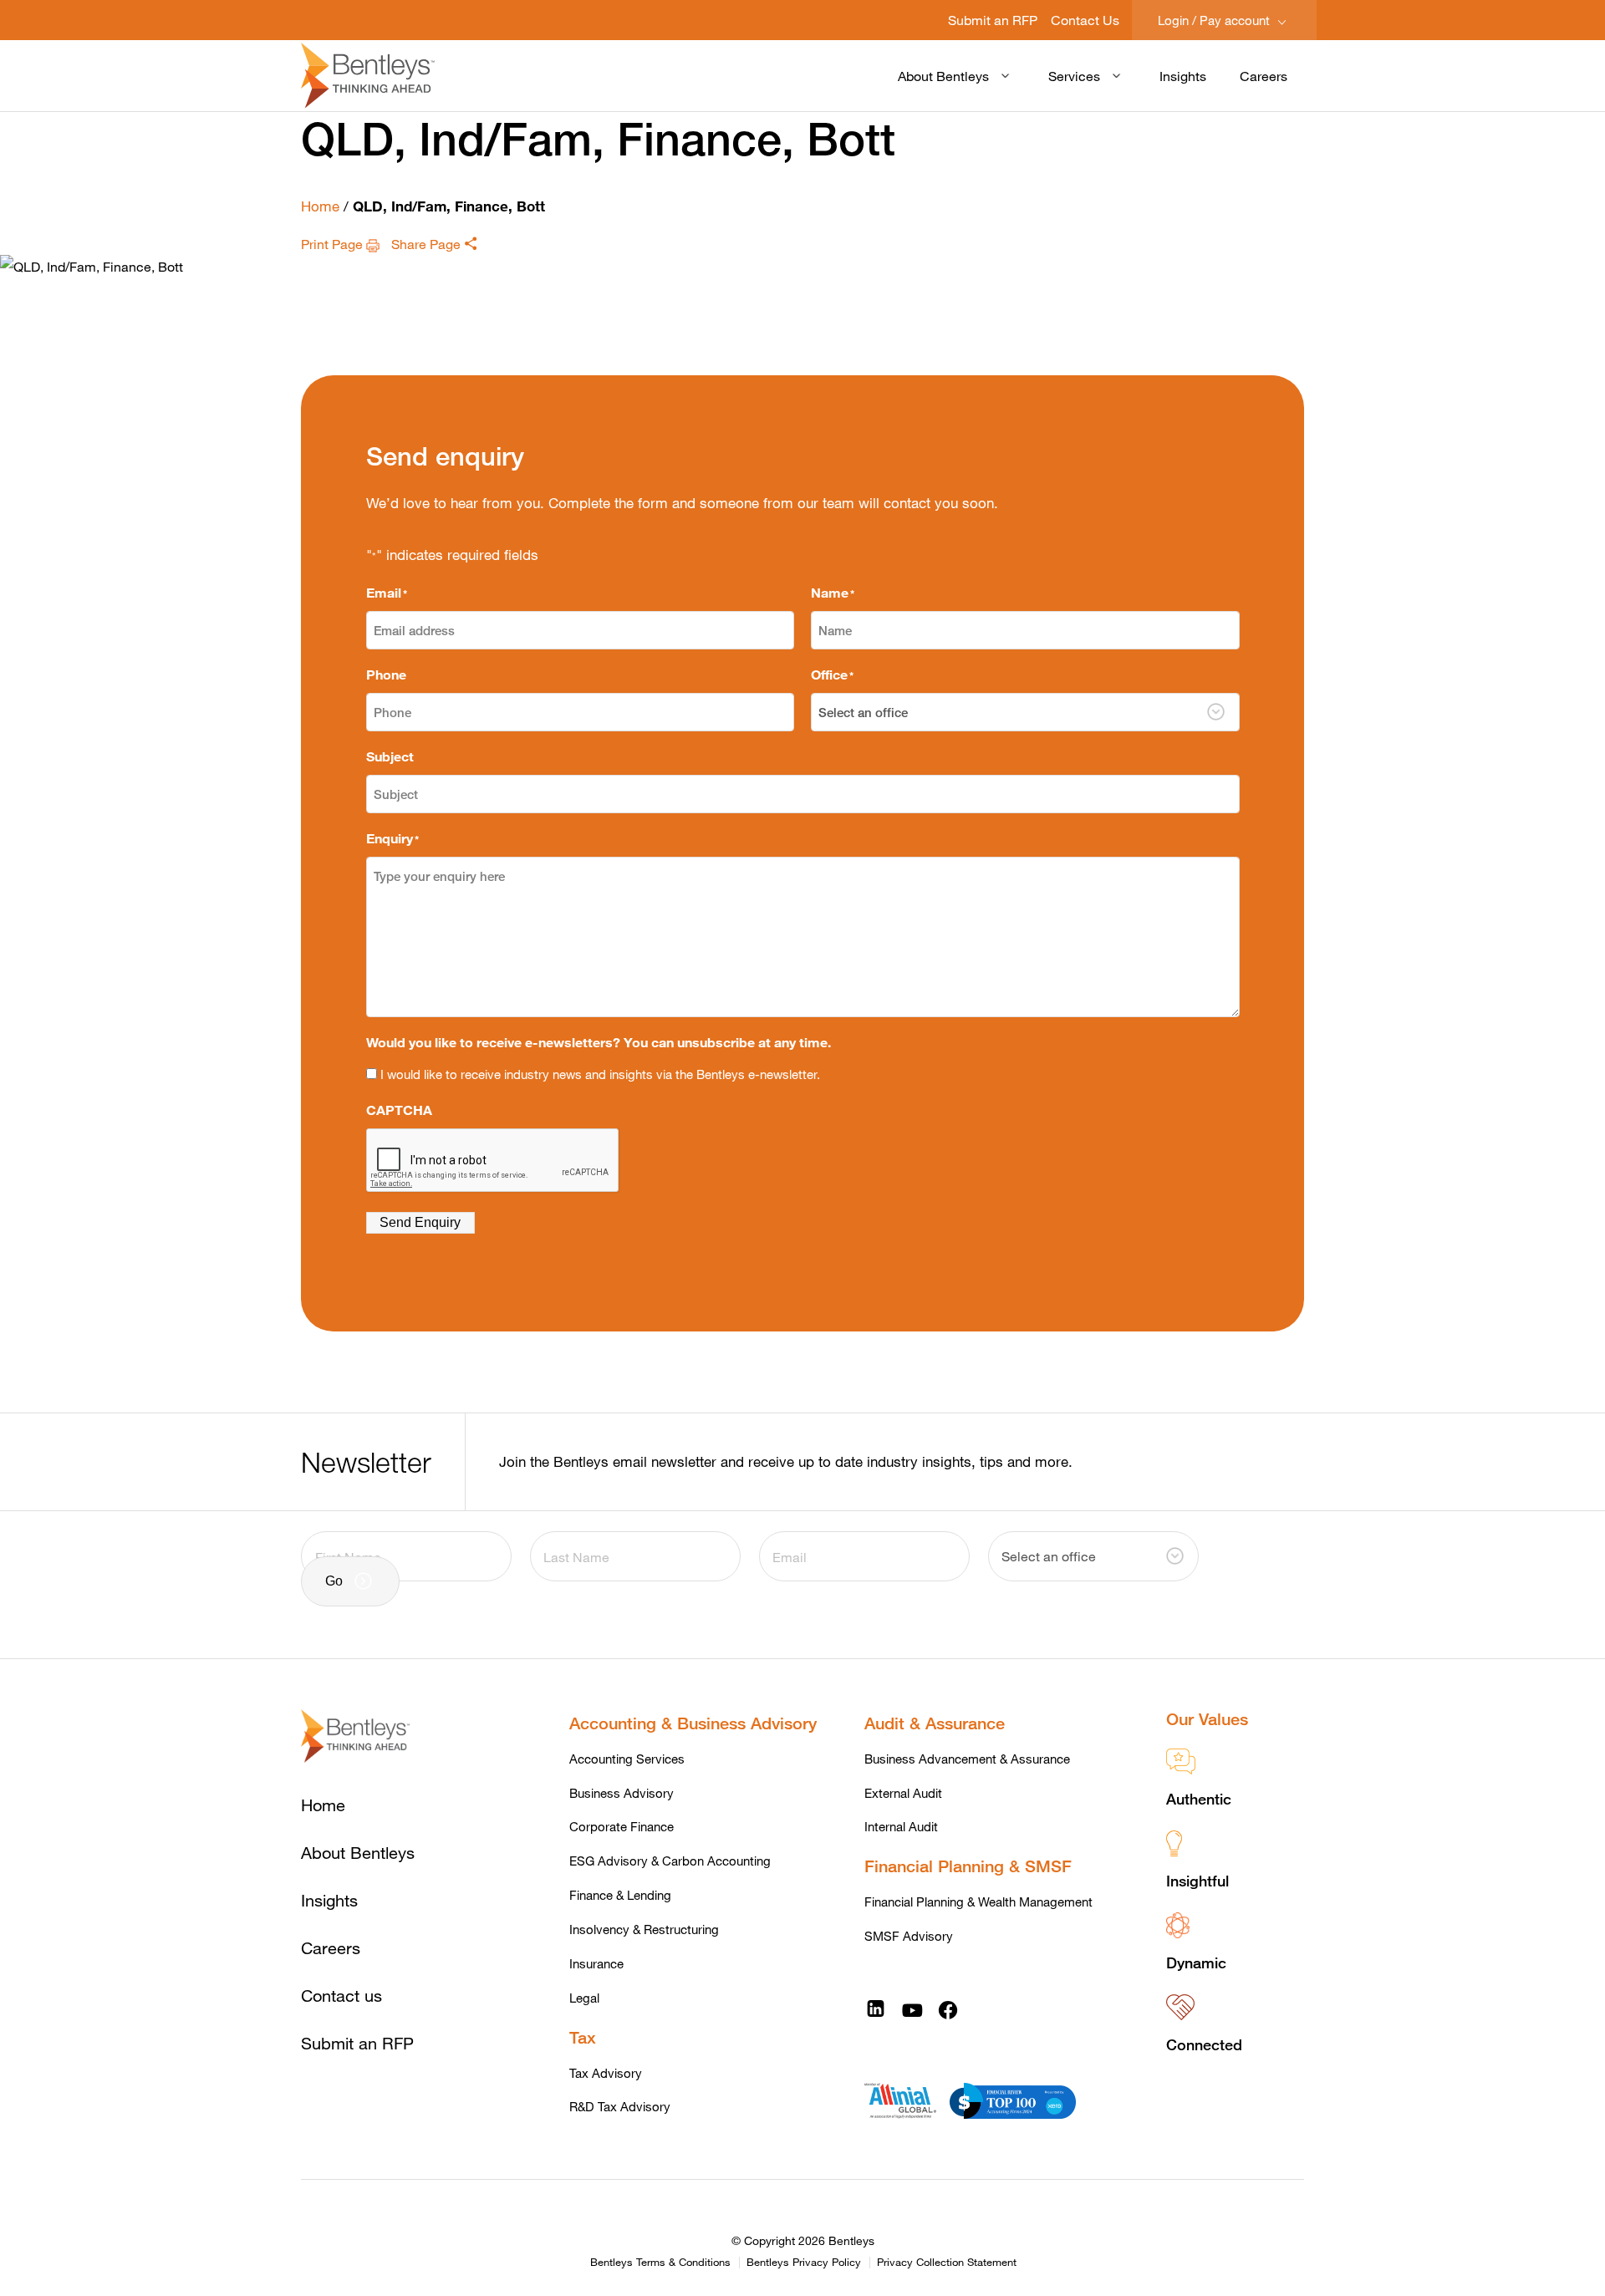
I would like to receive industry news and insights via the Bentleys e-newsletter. (600, 1074)
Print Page (334, 244)
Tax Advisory (606, 2073)
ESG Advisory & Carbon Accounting (670, 1861)
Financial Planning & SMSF (968, 1866)
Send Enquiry (420, 1222)
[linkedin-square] (876, 2009)
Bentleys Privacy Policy (804, 2263)
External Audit (903, 1793)
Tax (583, 2037)
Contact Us (1085, 20)
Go (334, 1581)
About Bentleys (943, 76)
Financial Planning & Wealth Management (978, 1901)
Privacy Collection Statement (947, 2263)
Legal (584, 1998)
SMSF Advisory (909, 1936)
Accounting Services (627, 1759)
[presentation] (493, 1161)
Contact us (341, 1996)
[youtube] (912, 2009)
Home (320, 206)
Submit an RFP (993, 20)
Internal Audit (901, 1826)
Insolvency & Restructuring (644, 1929)
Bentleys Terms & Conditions (660, 2263)
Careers (1264, 76)
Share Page (428, 244)
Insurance (596, 1963)
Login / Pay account (1215, 20)
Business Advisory (622, 1793)
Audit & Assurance (935, 1723)
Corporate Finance (622, 1826)
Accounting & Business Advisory (693, 1723)
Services (1074, 76)
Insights (1183, 76)
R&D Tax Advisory (620, 2106)
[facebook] (948, 2009)
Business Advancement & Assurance (967, 1759)
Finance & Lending (620, 1895)
